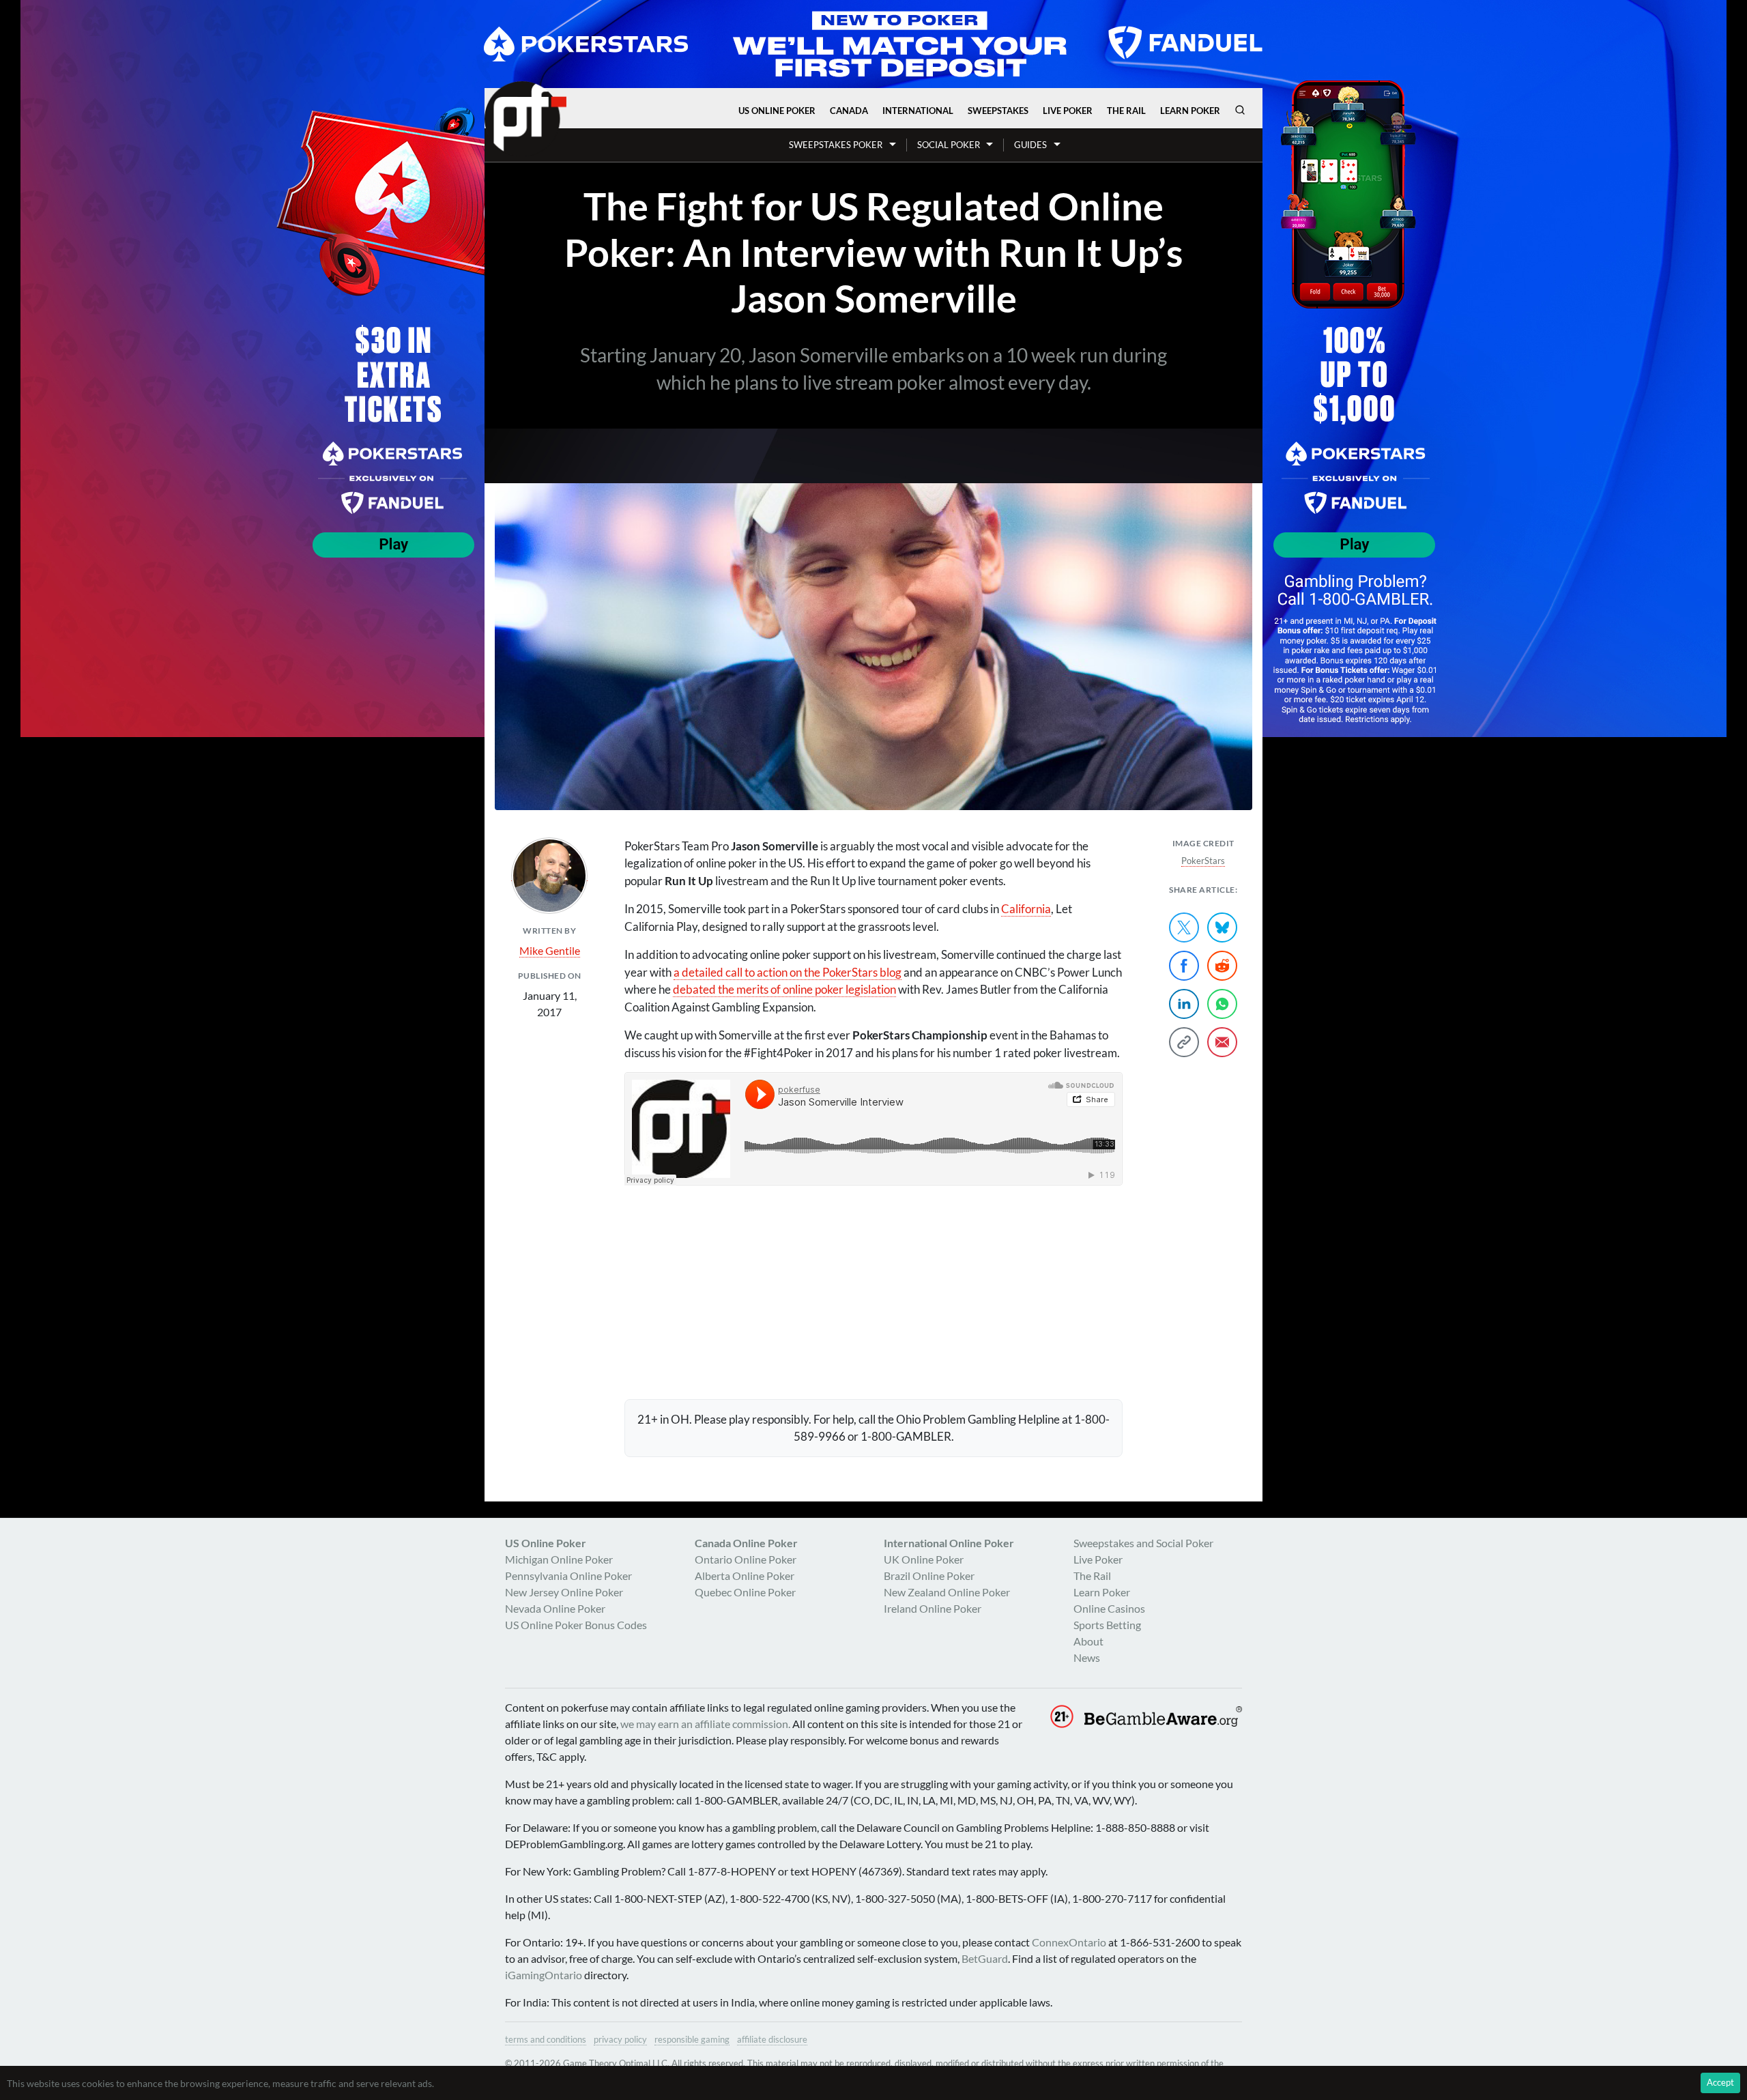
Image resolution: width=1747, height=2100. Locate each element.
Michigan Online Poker (559, 1559)
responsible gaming (692, 2039)
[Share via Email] (1222, 1042)
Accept (1720, 2082)
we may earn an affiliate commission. (705, 1724)
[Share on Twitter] (1184, 927)
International (918, 111)
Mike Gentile (550, 950)
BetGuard (985, 1958)
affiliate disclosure (772, 2039)
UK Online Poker (924, 1559)
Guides (1030, 145)
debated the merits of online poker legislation (784, 989)
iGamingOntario (544, 1975)
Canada (849, 111)
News (1087, 1657)
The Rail (1126, 111)
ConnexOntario (1069, 1942)
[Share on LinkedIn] (1184, 1004)
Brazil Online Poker (929, 1576)
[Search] (1240, 110)
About (1088, 1641)
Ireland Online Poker (933, 1608)
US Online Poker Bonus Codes (576, 1625)
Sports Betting (1107, 1625)
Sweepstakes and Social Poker (1143, 1543)
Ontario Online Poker (746, 1559)
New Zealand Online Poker (947, 1592)
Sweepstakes (998, 111)
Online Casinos (1109, 1608)
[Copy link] (1184, 1042)
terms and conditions (546, 2039)
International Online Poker (949, 1543)
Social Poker (949, 145)
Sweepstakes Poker (836, 145)
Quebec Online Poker (745, 1592)
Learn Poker (1190, 111)
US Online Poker (777, 111)
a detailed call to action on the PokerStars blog (788, 972)
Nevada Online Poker (555, 1608)
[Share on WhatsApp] (1222, 1004)
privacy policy (620, 2039)
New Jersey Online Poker (564, 1592)
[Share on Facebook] (1184, 966)
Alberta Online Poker (745, 1576)
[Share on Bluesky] (1222, 927)
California (1026, 909)
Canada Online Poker (746, 1543)
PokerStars (1203, 861)
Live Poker (1068, 111)
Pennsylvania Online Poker (568, 1576)
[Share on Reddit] (1222, 966)
